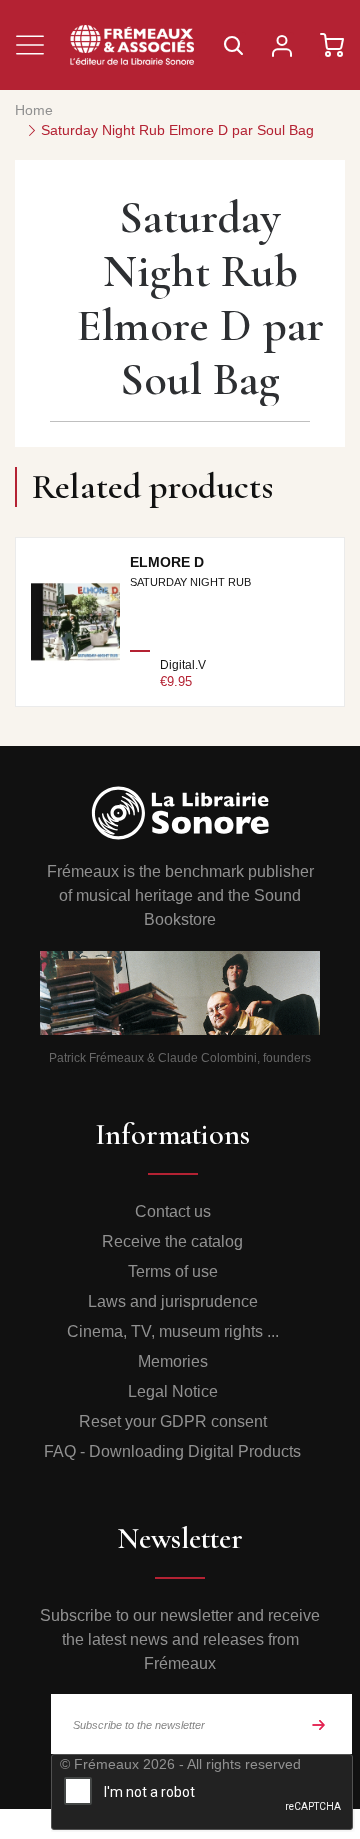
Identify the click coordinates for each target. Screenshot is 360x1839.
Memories (173, 1361)
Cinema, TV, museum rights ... (173, 1331)
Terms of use (173, 1271)
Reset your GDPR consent (173, 1421)
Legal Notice (173, 1391)
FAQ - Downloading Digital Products (172, 1451)
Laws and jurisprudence (173, 1301)
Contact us (173, 1211)
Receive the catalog (172, 1241)
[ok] (319, 1724)
